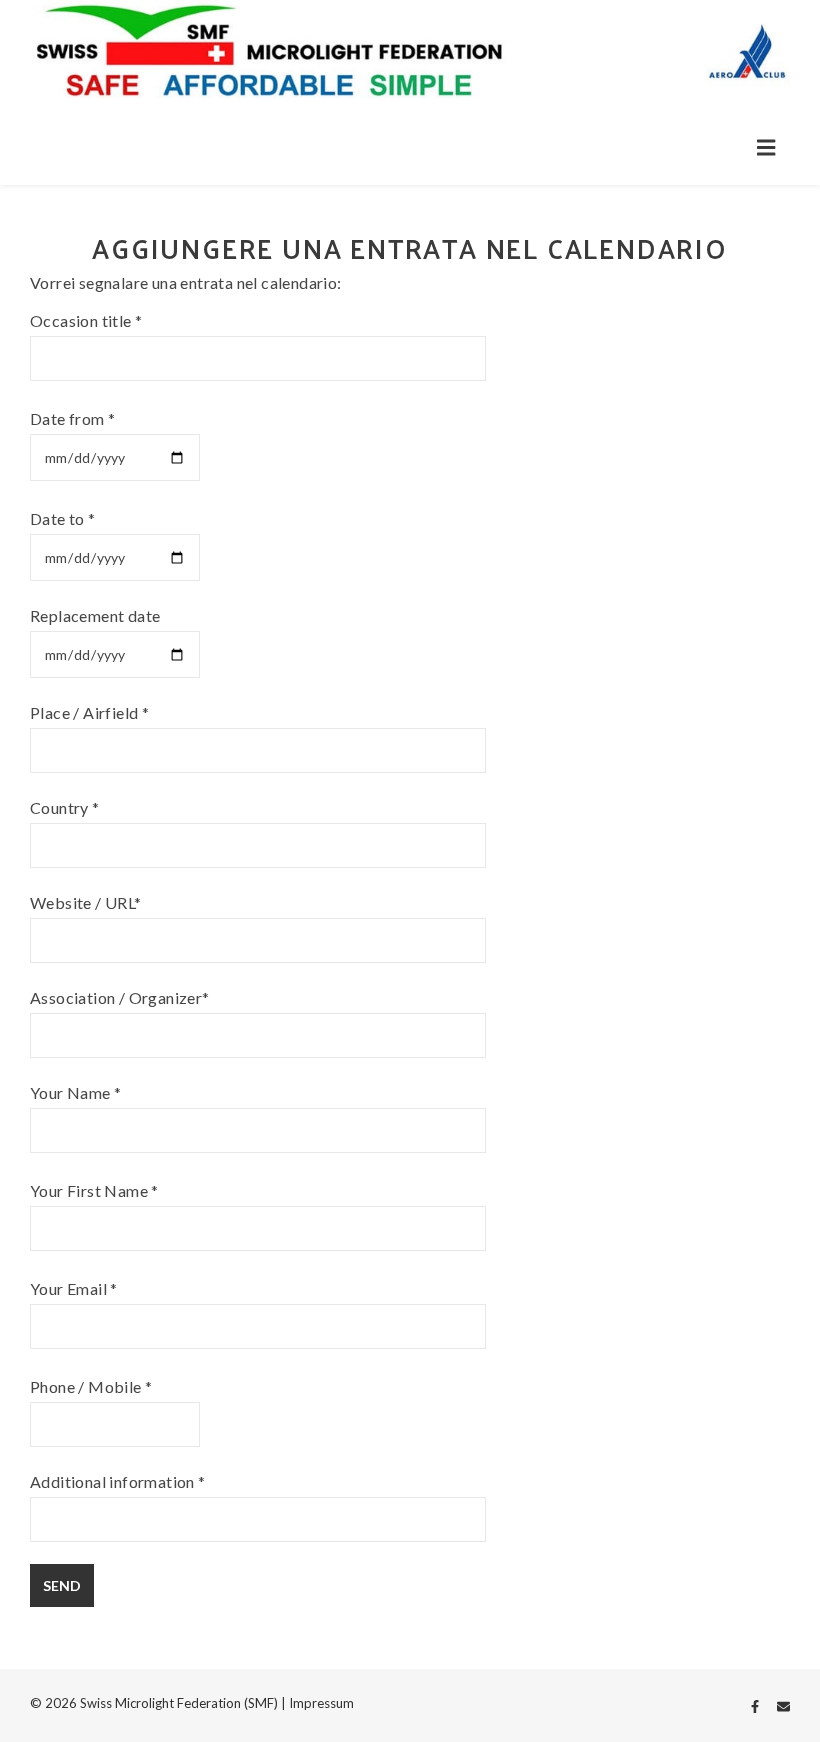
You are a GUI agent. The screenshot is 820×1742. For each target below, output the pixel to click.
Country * (65, 807)
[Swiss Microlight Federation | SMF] (410, 54)
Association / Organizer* (120, 997)
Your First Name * (94, 1190)
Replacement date (95, 615)
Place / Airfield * (89, 712)
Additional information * (118, 1481)
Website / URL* (86, 902)
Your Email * (74, 1288)
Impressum (321, 1703)
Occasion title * (86, 320)
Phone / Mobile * (91, 1386)
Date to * (63, 518)
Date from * (72, 418)
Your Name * (75, 1092)
